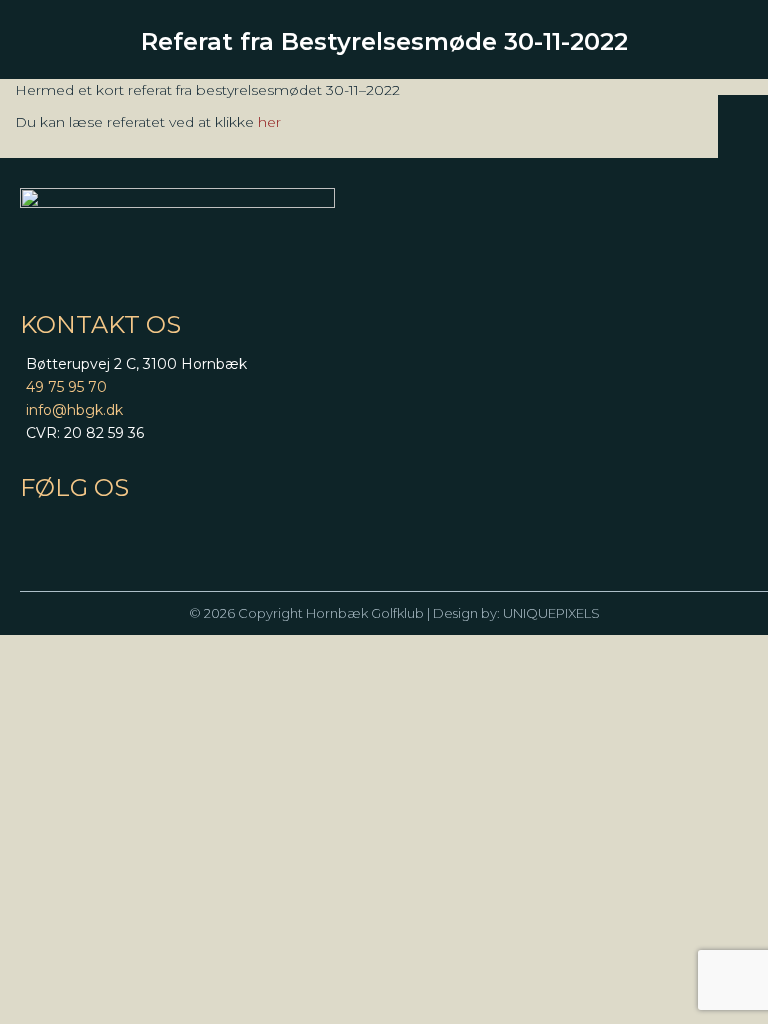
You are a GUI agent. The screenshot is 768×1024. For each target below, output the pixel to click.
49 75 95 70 (66, 387)
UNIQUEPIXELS (551, 613)
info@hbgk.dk (74, 410)
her (269, 122)
